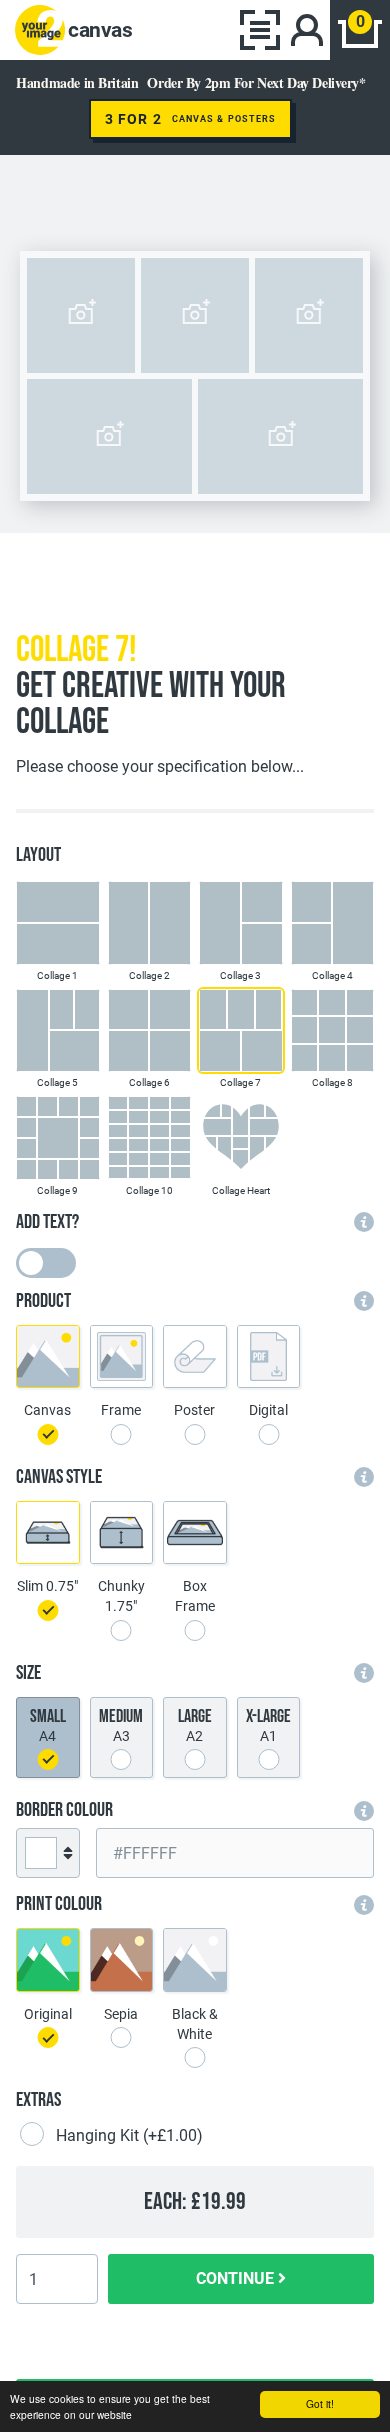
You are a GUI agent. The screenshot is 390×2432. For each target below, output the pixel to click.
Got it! (320, 2403)
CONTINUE (237, 2278)
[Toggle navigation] (260, 30)
